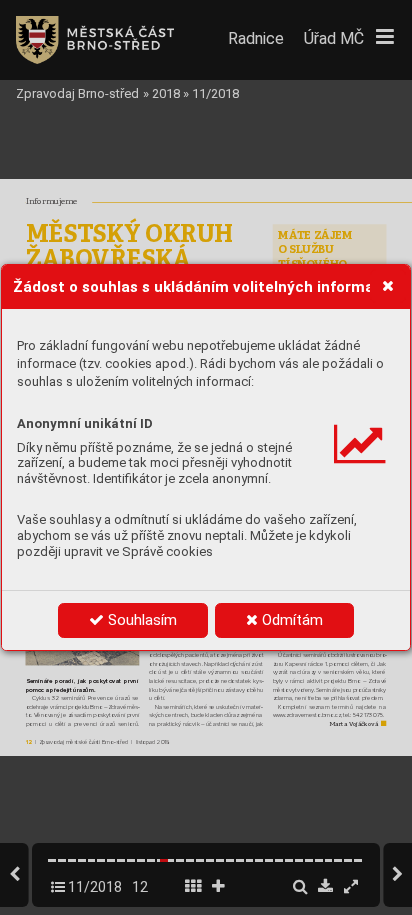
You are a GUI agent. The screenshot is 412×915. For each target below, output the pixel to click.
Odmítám (290, 620)
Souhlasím (140, 620)
